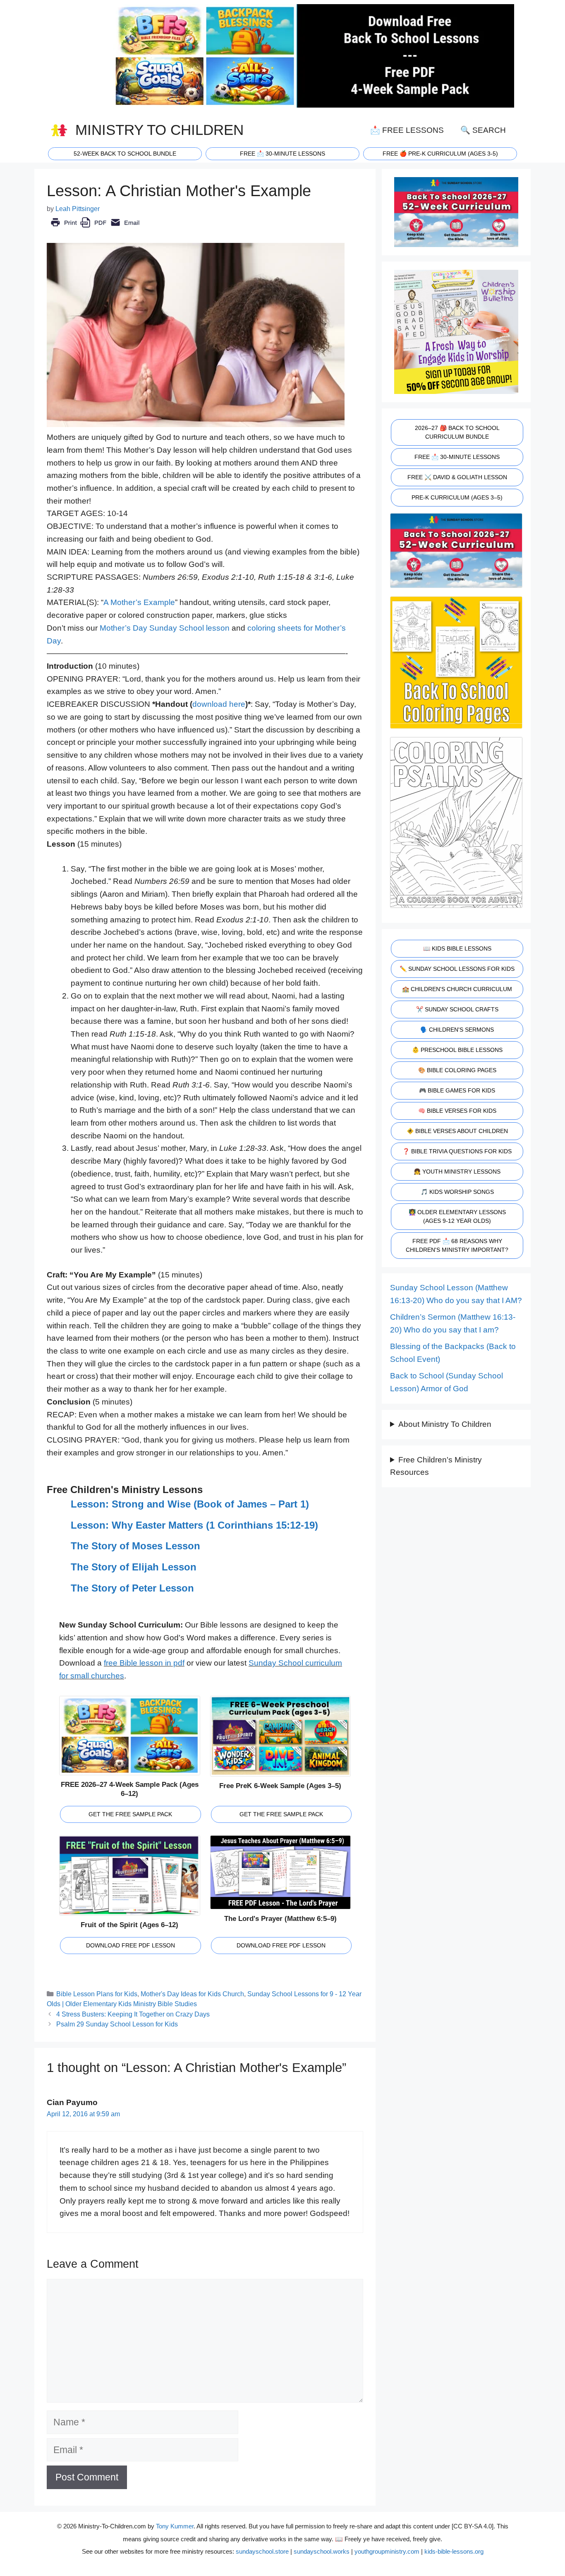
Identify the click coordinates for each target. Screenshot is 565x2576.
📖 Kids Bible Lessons (457, 948)
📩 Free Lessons (407, 130)
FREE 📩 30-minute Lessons (282, 154)
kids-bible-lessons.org (454, 2551)
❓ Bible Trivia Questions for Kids (457, 1151)
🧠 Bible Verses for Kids (457, 1111)
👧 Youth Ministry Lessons (457, 1172)
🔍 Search (483, 130)
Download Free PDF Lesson (130, 1945)
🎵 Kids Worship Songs (457, 1192)
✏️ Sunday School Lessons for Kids (457, 969)
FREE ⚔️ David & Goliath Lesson (457, 477)
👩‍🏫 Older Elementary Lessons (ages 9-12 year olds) (457, 1216)
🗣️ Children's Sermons (457, 1030)
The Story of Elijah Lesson (134, 1567)
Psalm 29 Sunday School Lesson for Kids (117, 2024)
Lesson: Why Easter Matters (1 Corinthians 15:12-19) (194, 1525)
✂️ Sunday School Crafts (457, 1009)
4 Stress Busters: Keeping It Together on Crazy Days (133, 2014)
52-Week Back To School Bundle (125, 154)
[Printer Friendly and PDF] (95, 228)
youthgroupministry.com (387, 2551)
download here (219, 704)
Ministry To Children (159, 130)
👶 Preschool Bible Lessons (457, 1050)
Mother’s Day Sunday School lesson (165, 628)
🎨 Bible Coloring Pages (457, 1070)
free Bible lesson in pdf (144, 1663)
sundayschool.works (322, 2551)
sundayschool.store (262, 2551)
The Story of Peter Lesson (132, 1588)
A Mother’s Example (139, 602)
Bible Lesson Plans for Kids (97, 1994)
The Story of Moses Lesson (135, 1546)
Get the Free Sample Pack (130, 1814)
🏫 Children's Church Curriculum (457, 989)
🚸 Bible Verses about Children (457, 1131)
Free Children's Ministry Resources (436, 1466)
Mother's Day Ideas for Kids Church (192, 1994)
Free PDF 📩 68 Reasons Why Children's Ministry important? (457, 1245)
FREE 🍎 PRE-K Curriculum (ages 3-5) (440, 154)
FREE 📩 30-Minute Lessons (457, 457)
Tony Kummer (175, 2526)
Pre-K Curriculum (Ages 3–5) (457, 497)
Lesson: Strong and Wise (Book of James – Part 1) (190, 1504)
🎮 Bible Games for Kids (457, 1090)
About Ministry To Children (445, 1424)
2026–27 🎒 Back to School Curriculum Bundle (457, 432)
